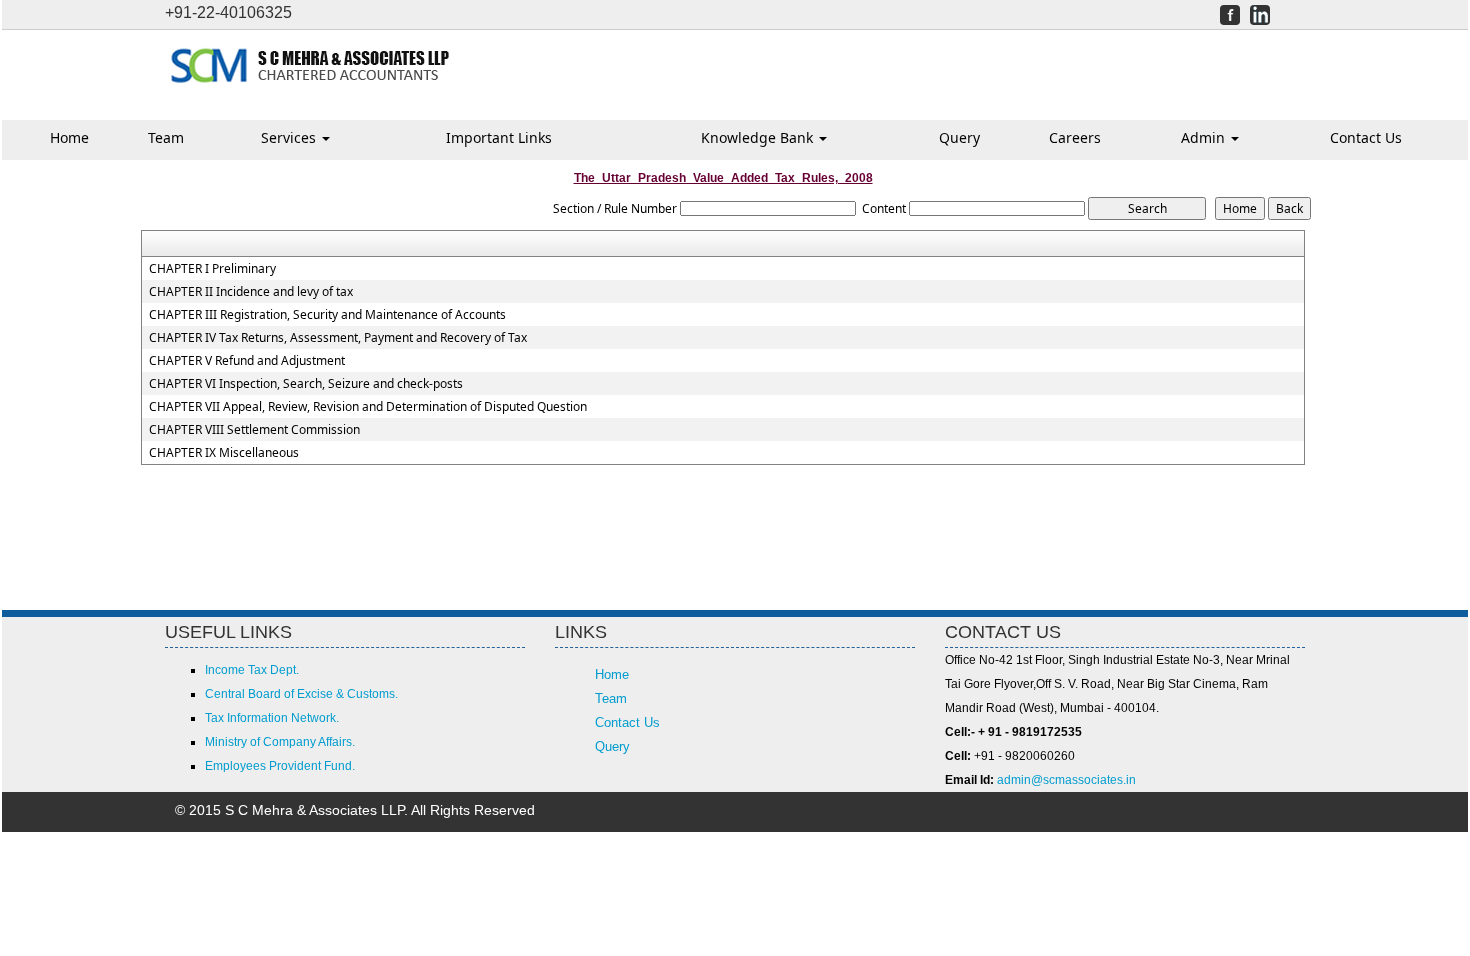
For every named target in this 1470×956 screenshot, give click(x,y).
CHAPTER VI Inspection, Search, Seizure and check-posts (306, 384)
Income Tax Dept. (252, 670)
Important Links (499, 137)
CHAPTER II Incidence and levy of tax (251, 292)
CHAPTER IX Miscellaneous (224, 453)
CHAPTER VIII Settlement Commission (254, 430)
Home (69, 137)
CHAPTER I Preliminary (212, 269)
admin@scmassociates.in (1066, 780)
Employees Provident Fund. (280, 766)
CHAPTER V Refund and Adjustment (247, 361)
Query (959, 137)
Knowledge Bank (759, 137)
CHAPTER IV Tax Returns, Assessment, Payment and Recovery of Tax (338, 338)
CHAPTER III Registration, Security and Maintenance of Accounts (327, 315)
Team (166, 137)
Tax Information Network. (272, 718)
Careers (1075, 137)
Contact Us (1366, 137)
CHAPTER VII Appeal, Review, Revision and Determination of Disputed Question (368, 407)
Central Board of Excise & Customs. (301, 694)
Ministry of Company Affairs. (280, 742)
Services (290, 137)
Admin (1205, 137)
